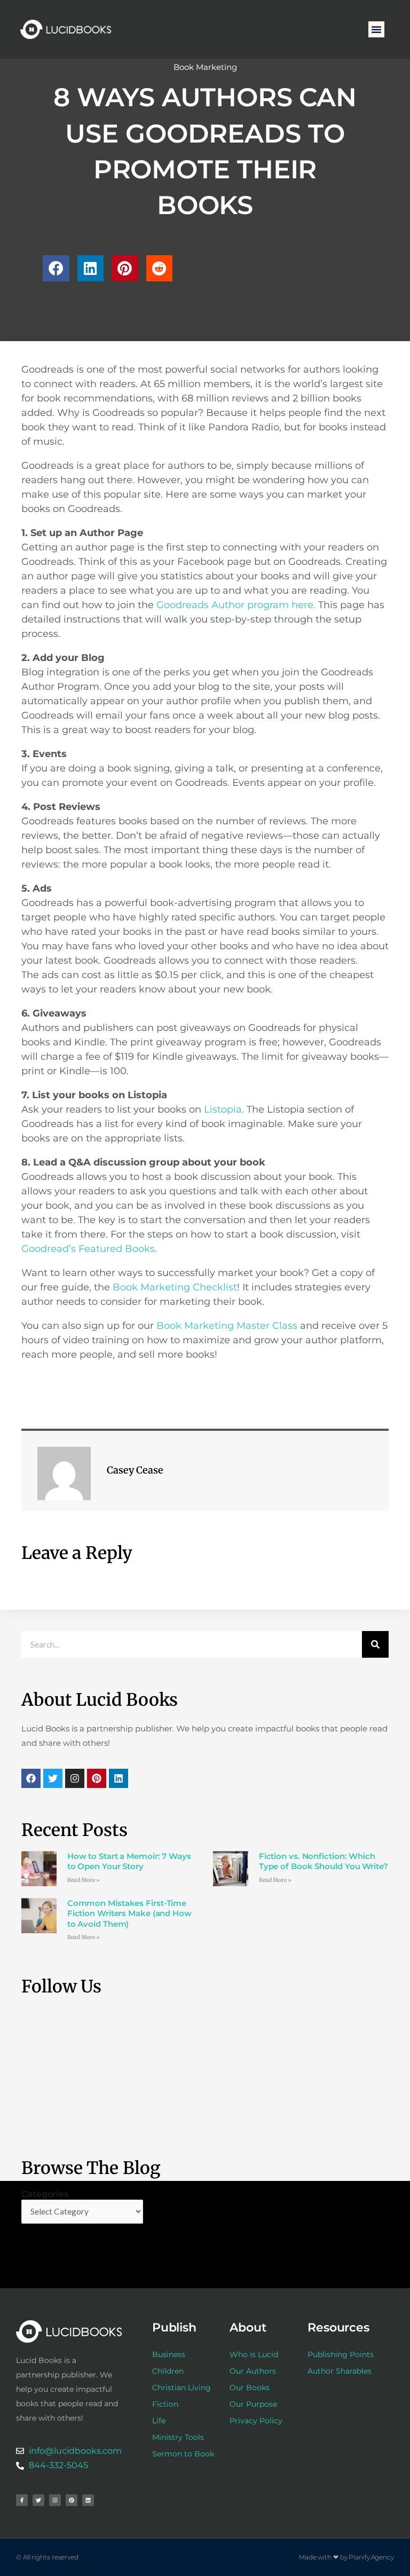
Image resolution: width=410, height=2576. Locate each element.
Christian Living (182, 2388)
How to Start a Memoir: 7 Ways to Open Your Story (129, 1861)
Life (159, 2421)
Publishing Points (341, 2354)
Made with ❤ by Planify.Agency (346, 2557)
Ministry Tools (178, 2437)
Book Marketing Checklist (175, 1287)
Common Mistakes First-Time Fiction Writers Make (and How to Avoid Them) (129, 1913)
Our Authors (253, 2371)
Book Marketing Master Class (227, 1326)
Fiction (165, 2404)
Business (169, 2354)
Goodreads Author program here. (236, 605)
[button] (376, 29)
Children (168, 2371)
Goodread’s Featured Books (88, 1249)
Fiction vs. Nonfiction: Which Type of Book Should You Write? (324, 1861)
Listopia (223, 1109)
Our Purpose (253, 2404)
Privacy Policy (256, 2421)
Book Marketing (205, 67)
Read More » (84, 1880)
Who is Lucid (254, 2354)
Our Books (250, 2388)
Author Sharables (340, 2371)
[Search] (375, 1644)
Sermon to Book (183, 2454)
